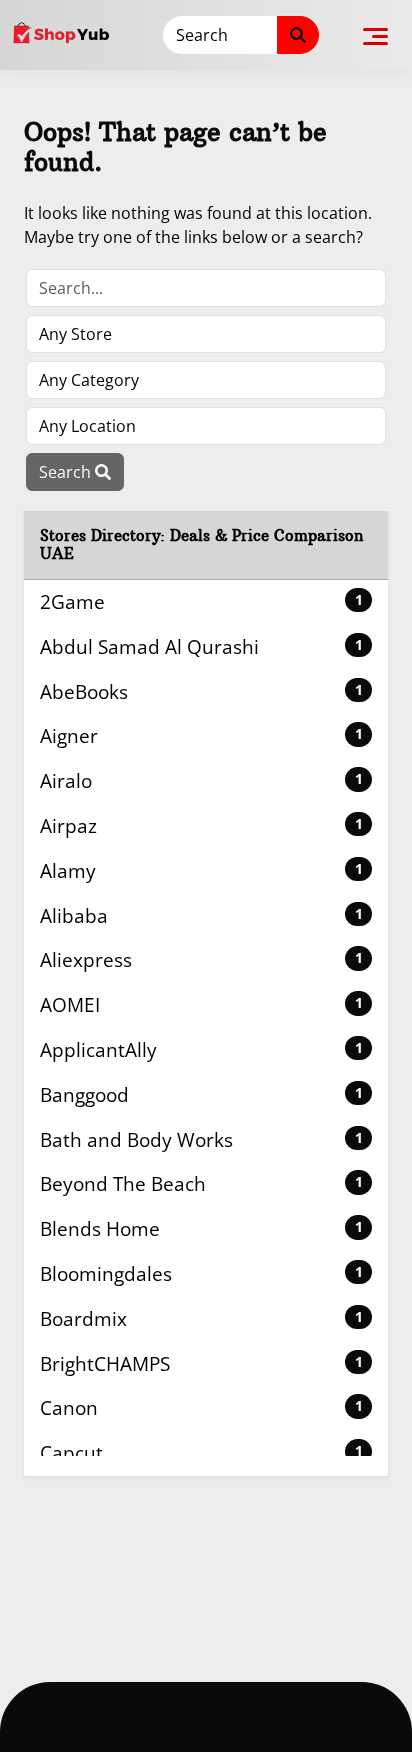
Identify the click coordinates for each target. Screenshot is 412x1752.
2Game (201, 601)
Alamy (201, 870)
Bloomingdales (201, 1273)
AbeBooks (201, 691)
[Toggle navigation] (375, 35)
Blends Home (201, 1228)
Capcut (201, 1452)
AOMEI (201, 1004)
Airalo (201, 780)
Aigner (201, 735)
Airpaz (201, 825)
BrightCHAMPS (201, 1363)
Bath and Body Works (201, 1139)
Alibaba (201, 915)
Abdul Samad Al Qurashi (201, 646)
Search (67, 472)
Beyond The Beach (201, 1183)
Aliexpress (201, 959)
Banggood (201, 1094)
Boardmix (201, 1318)
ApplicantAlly (201, 1049)
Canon (201, 1407)
